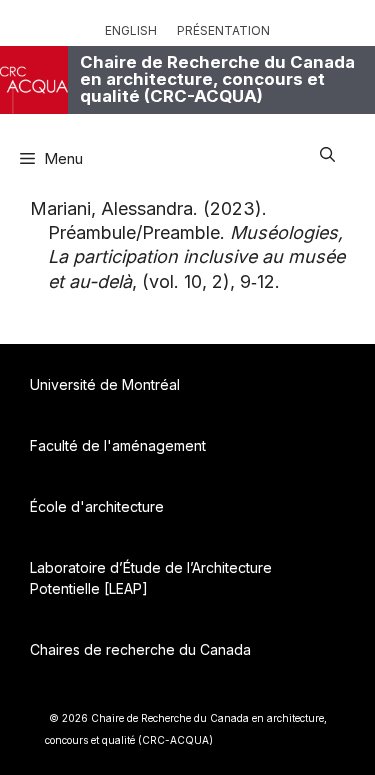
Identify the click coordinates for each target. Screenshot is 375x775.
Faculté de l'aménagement (118, 445)
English (131, 30)
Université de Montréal (105, 384)
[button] (327, 151)
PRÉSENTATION (223, 30)
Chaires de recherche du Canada (140, 649)
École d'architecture (97, 506)
